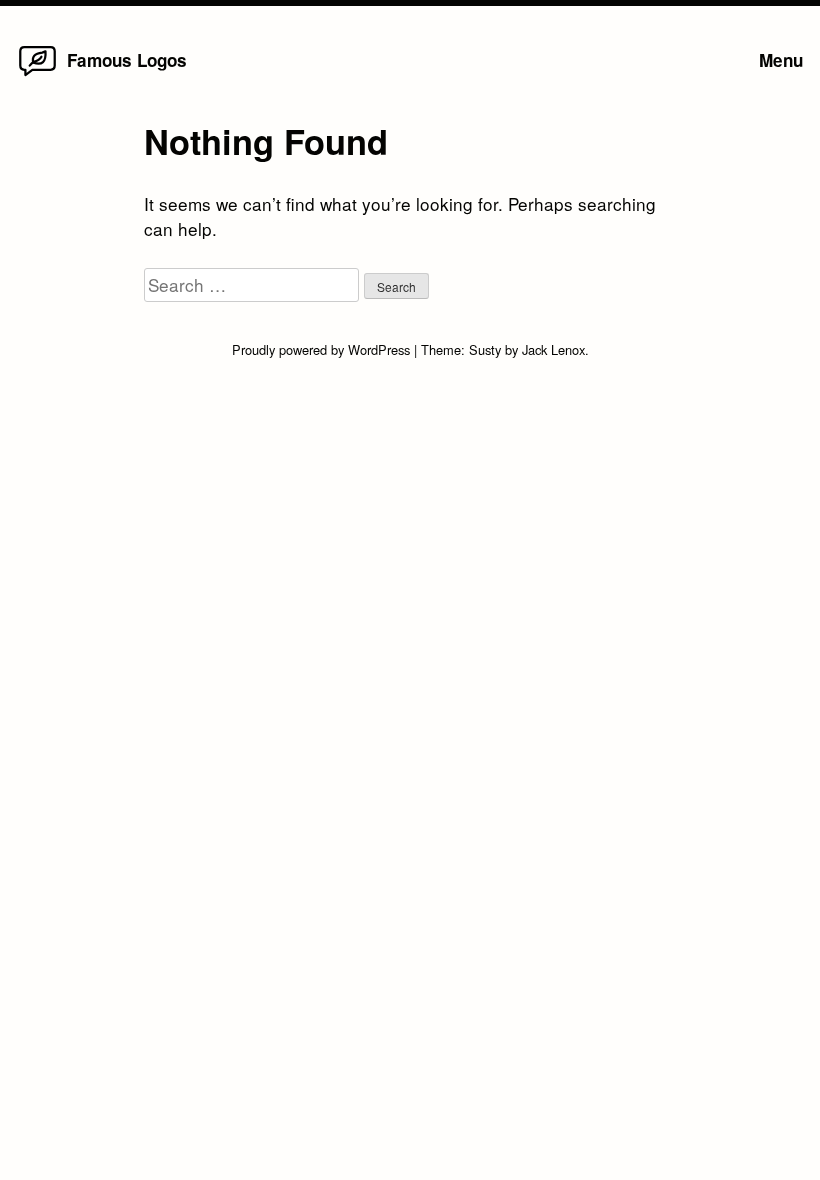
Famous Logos (127, 60)
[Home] (37, 74)
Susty (485, 349)
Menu (781, 60)
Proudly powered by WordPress (323, 349)
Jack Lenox (553, 349)
